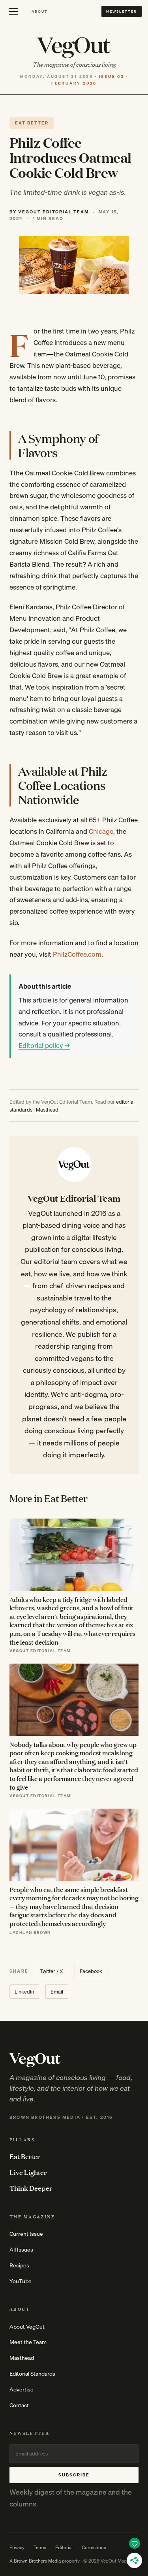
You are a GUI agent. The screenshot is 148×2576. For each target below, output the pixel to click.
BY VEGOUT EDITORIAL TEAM (49, 212)
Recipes (19, 2265)
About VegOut (27, 2327)
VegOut (74, 44)
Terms (40, 2547)
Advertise (22, 2389)
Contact (19, 2405)
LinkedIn (24, 1992)
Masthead (47, 1110)
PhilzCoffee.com (77, 954)
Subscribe (74, 2475)
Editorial (64, 2547)
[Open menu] (13, 11)
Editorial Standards (32, 2374)
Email (57, 1992)
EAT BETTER (32, 123)
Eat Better (25, 2156)
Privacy (17, 2547)
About (40, 11)
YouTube (21, 2281)
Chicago (101, 831)
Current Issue (26, 2234)
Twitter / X (52, 1971)
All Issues (21, 2250)
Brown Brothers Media (37, 2561)
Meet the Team (28, 2342)
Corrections (94, 2547)
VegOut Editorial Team (74, 1198)
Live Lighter (28, 2172)
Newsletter (122, 11)
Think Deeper (31, 2188)
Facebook (91, 1971)
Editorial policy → (44, 1045)
